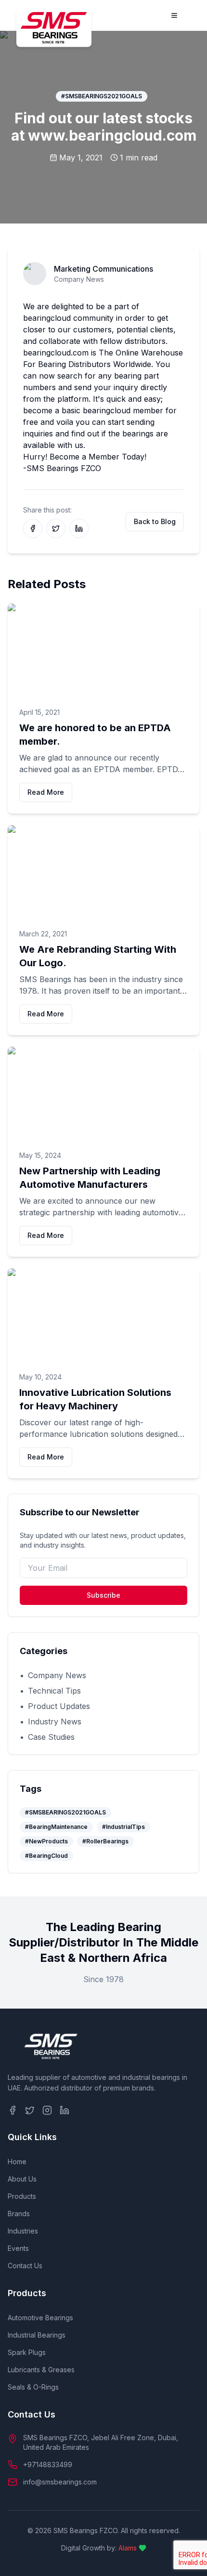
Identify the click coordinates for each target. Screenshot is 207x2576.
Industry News (51, 1722)
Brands (19, 2214)
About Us (22, 2179)
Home (17, 2162)
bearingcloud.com (56, 353)
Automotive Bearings (40, 2318)
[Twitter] (30, 2110)
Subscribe (103, 1595)
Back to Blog (155, 521)
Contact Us (25, 2266)
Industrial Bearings (37, 2335)
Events (18, 2248)
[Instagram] (47, 2110)
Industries (23, 2231)
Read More (46, 792)
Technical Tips (50, 1691)
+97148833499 (48, 2464)
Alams (128, 2548)
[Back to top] (186, 2555)
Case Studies (47, 1737)
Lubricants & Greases (41, 2370)
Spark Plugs (27, 2352)
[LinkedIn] (65, 2110)
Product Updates (55, 1706)
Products (22, 2196)
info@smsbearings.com (60, 2482)
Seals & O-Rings (33, 2387)
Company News (53, 1675)
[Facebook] (13, 2110)
